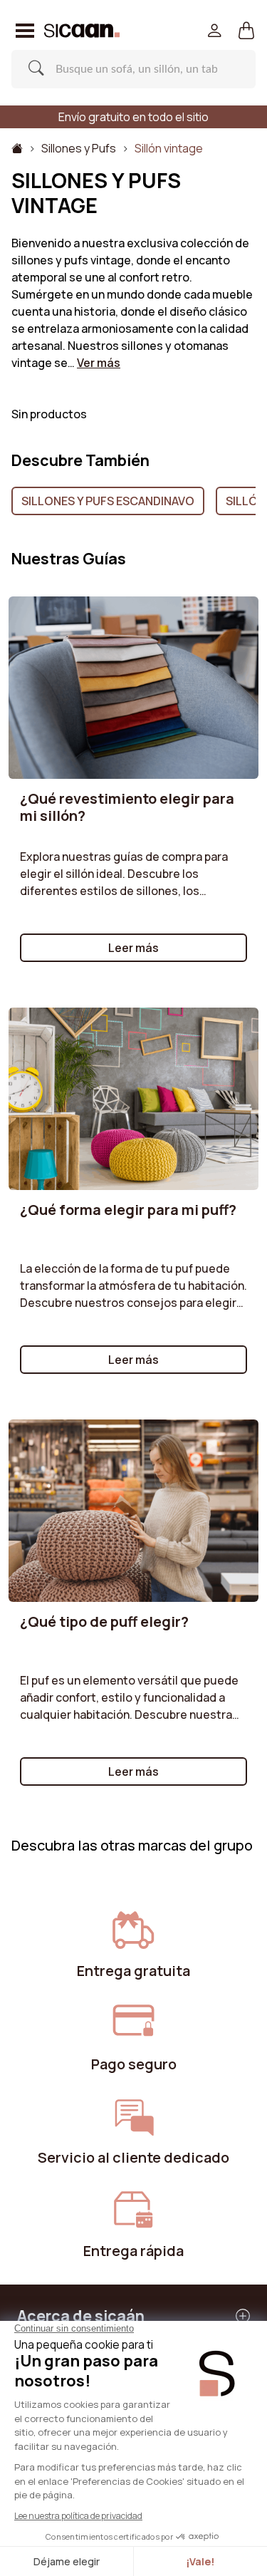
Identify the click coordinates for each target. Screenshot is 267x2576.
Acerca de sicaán (81, 2316)
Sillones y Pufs (79, 148)
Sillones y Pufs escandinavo (108, 501)
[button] (247, 31)
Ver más (99, 363)
